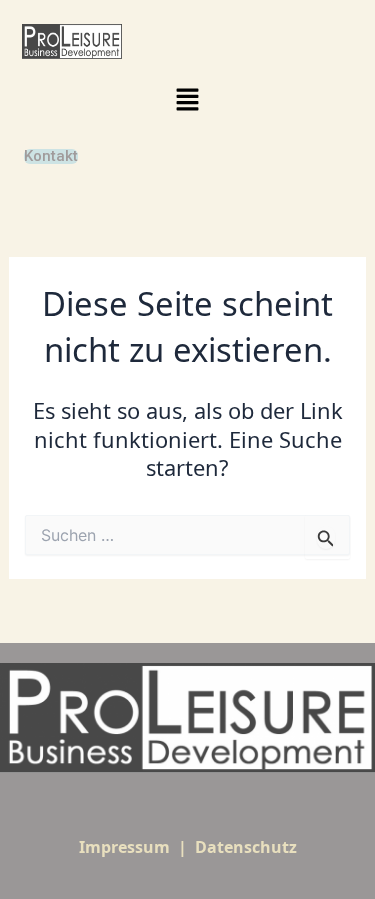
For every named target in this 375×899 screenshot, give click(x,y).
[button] (187, 100)
